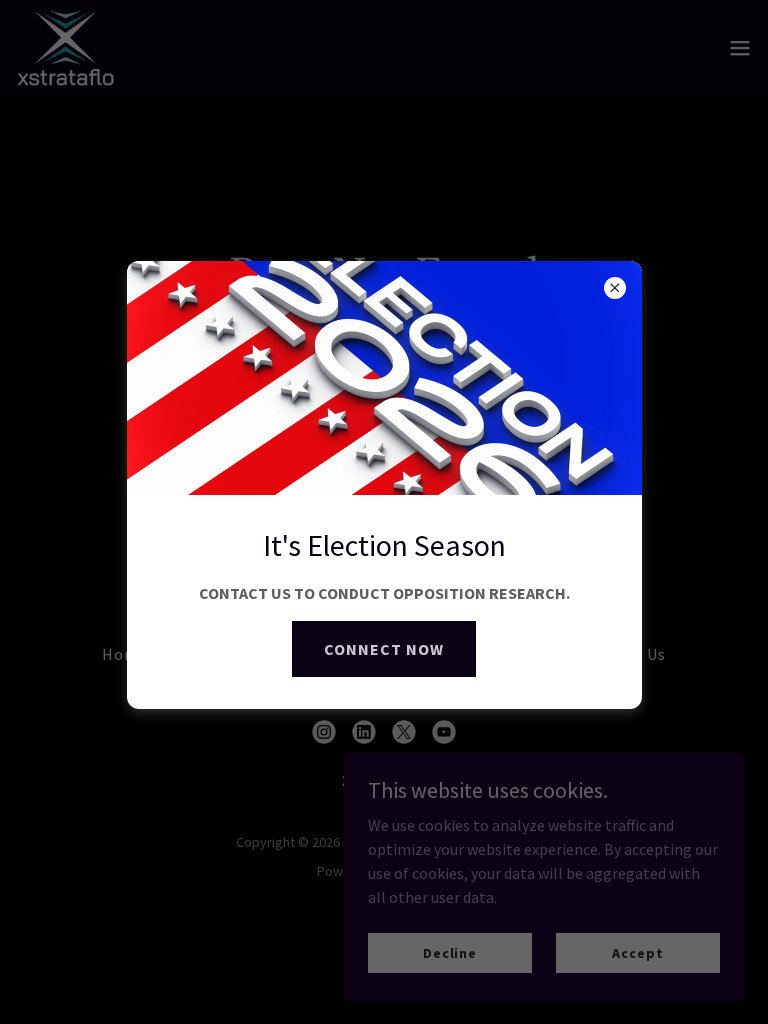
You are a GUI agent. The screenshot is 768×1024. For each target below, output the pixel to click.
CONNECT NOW (384, 649)
